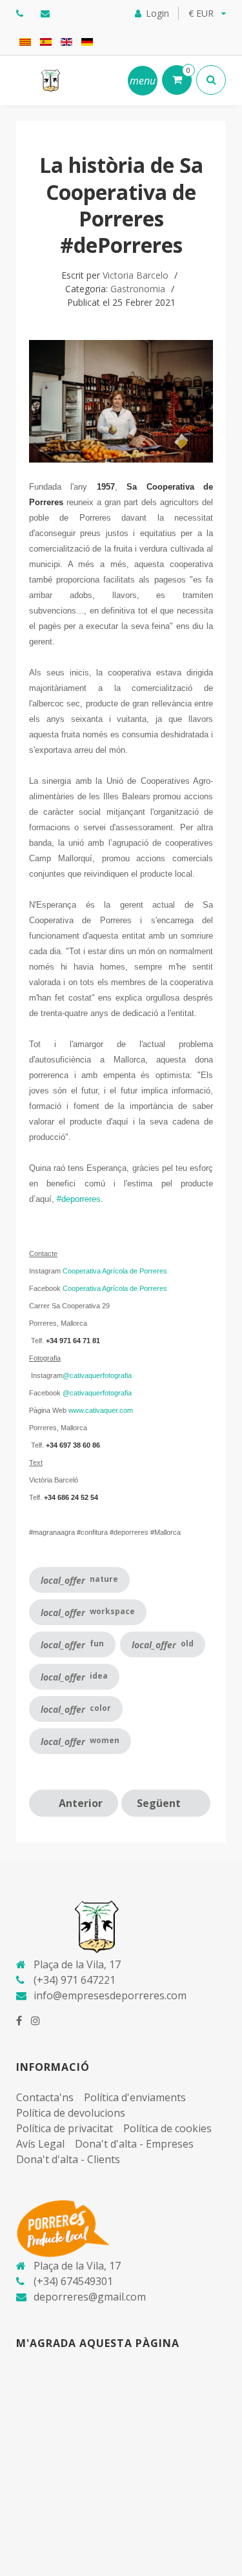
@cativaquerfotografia (97, 1375)
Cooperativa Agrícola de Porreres (115, 1271)
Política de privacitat (65, 2128)
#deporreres (79, 1199)
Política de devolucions (71, 2113)
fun (72, 1644)
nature (79, 1580)
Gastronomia (138, 289)
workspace (88, 1612)
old (163, 1644)
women (80, 1741)
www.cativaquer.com (101, 1410)
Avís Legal (40, 2144)
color (76, 1709)
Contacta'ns (45, 2097)
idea (74, 1677)
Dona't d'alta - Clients (68, 2159)
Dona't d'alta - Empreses (134, 2144)
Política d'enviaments (135, 2097)
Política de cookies (167, 2128)
